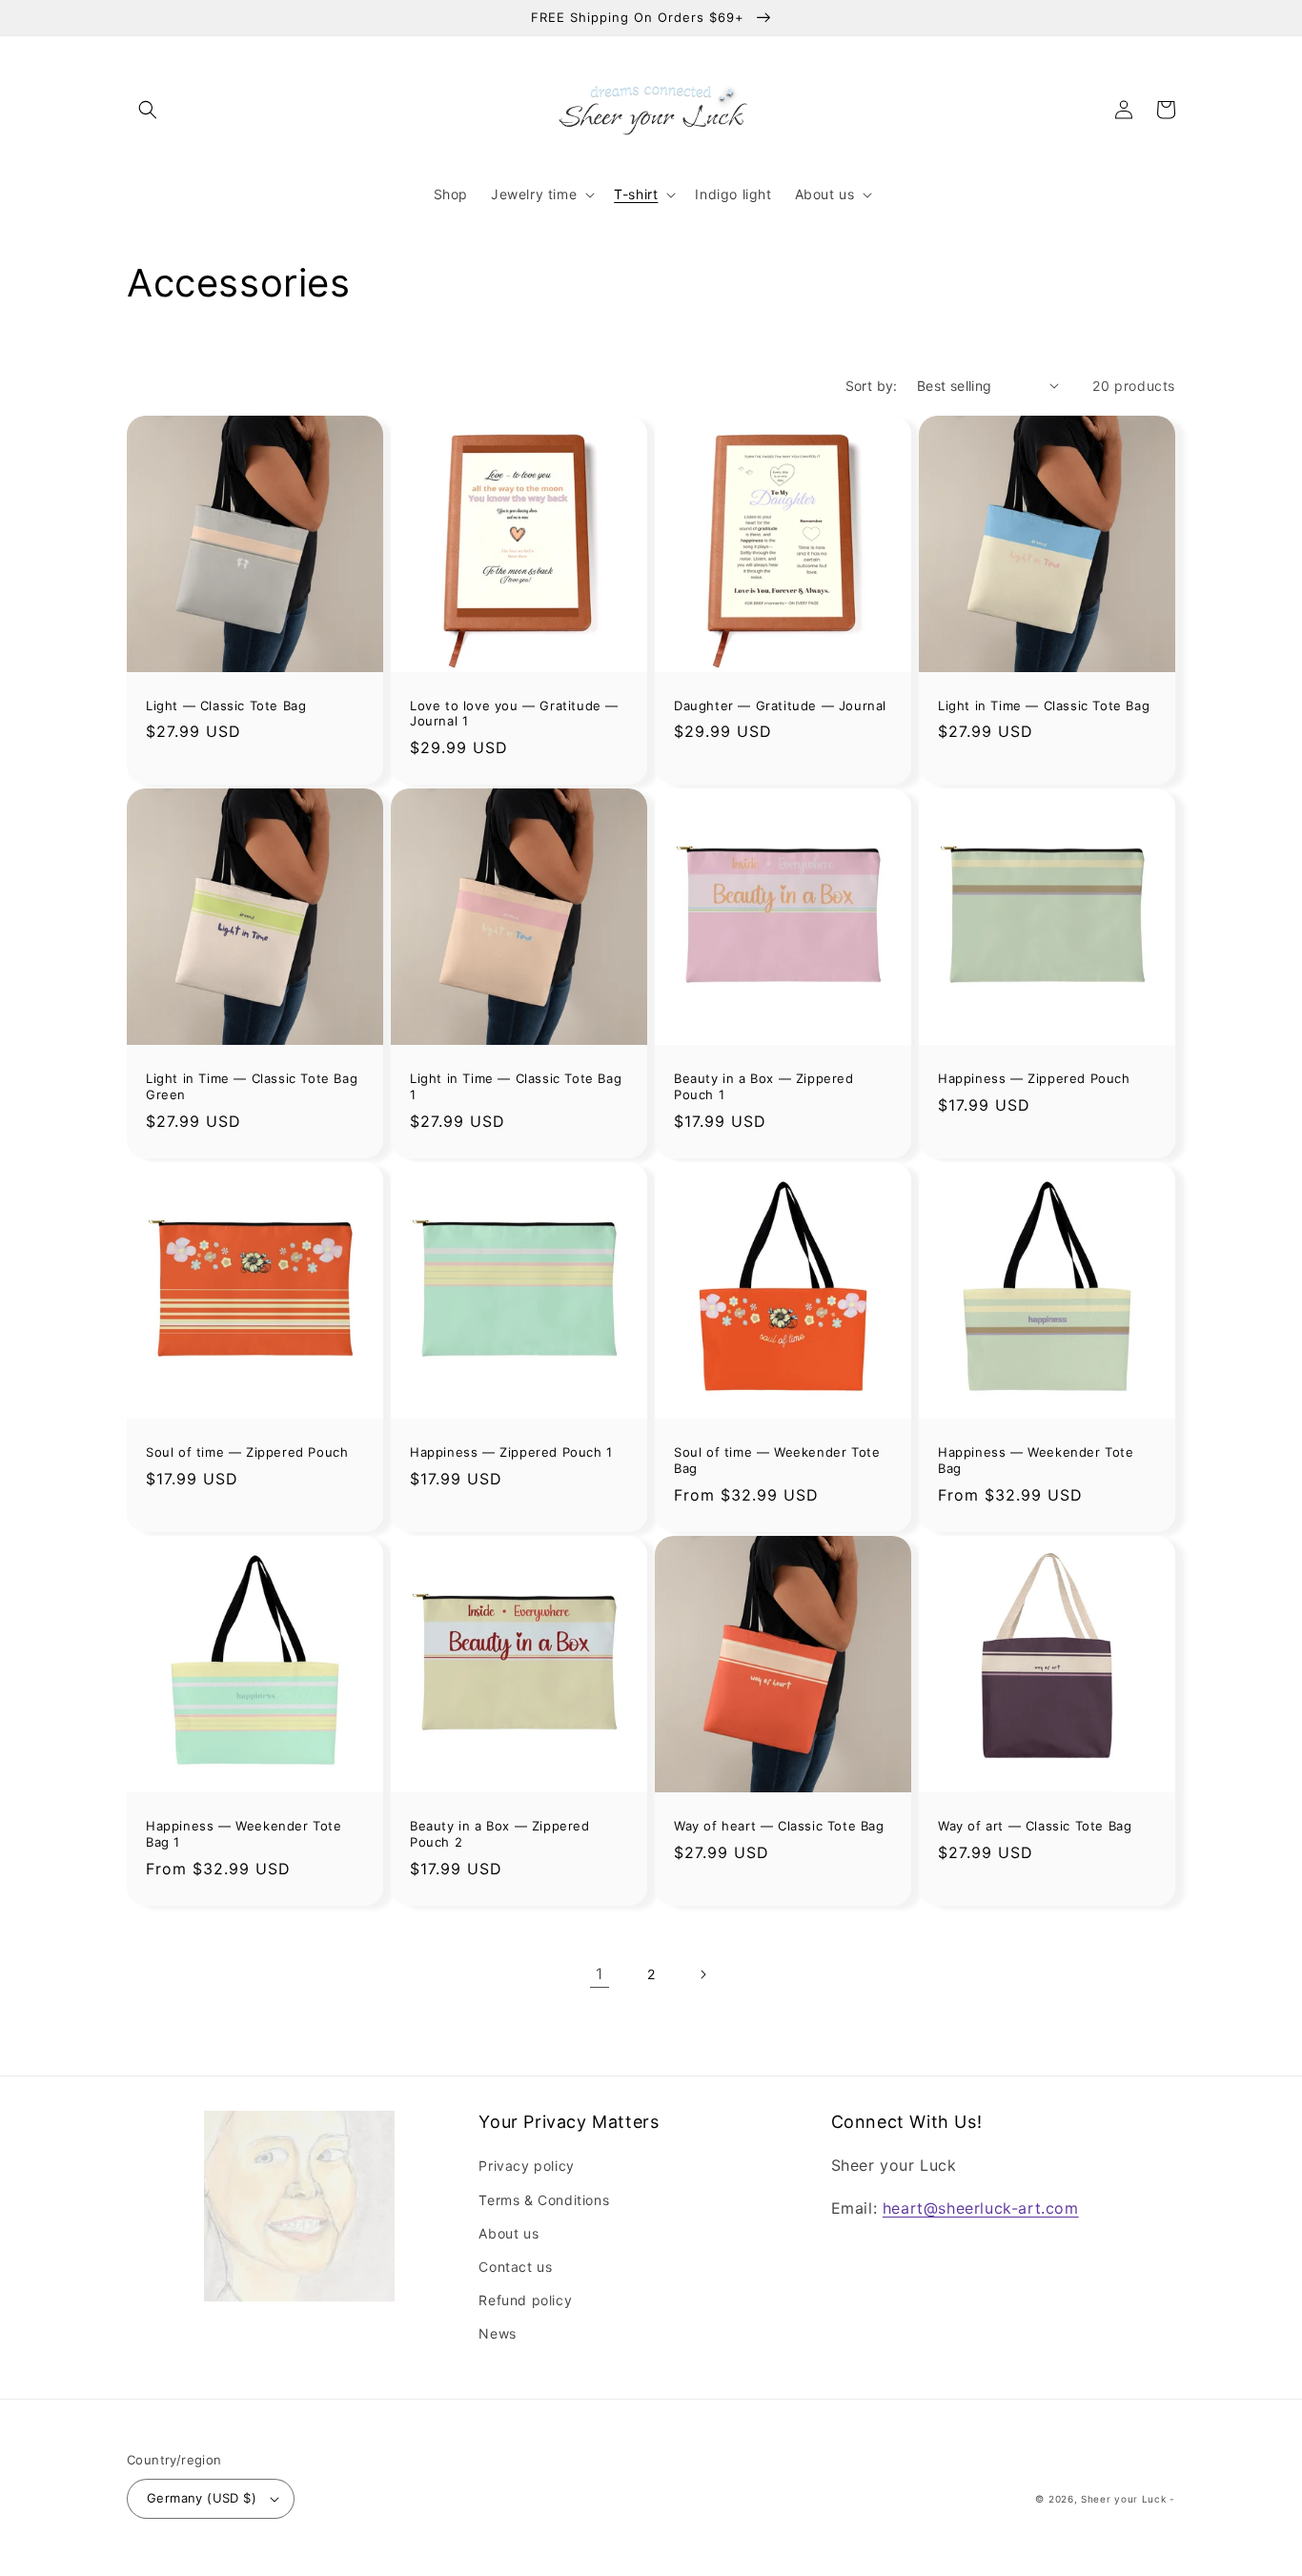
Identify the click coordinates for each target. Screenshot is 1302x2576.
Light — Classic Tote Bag (226, 705)
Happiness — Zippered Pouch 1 (511, 1452)
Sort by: (872, 386)
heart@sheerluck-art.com (981, 2208)
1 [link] (600, 1973)
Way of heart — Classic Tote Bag (779, 1826)
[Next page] (702, 1974)
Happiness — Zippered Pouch (1034, 1078)
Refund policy (525, 2300)
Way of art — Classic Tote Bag (1035, 1826)
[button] (148, 110)
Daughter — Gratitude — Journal (780, 705)
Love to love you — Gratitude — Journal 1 (514, 714)
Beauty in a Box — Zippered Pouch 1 (764, 1086)
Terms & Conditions (544, 2200)
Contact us (515, 2267)
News (497, 2333)
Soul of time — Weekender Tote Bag (777, 1460)
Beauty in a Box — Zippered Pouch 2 (500, 1834)
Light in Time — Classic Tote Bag (1044, 705)
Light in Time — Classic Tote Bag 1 (516, 1086)
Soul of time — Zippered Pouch (247, 1452)
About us (509, 2233)
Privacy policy (526, 2166)
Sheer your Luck (1124, 2499)
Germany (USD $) (202, 2498)
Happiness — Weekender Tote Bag (1036, 1460)
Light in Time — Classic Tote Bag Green (252, 1086)
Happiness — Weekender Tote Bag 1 (244, 1834)
